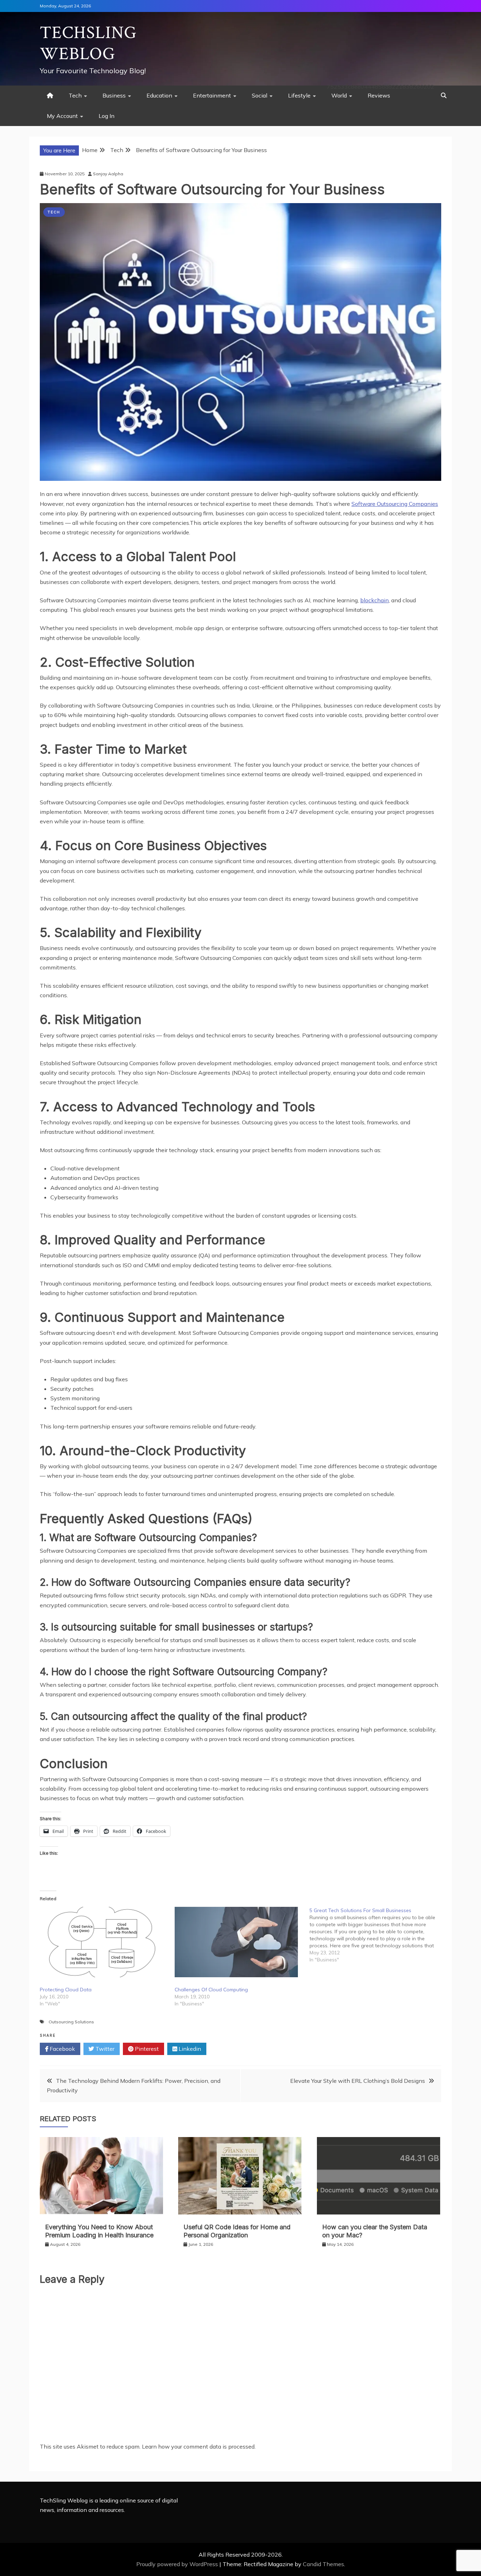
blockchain (374, 600)
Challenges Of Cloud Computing (211, 1990)
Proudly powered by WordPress (178, 2564)
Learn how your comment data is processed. (199, 2446)
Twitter (104, 2049)
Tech (75, 95)
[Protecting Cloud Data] (104, 1942)
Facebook (62, 2049)
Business (114, 95)
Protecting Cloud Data (66, 1990)
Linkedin (189, 2049)
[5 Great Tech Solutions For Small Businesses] (377, 1935)
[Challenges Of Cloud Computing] (239, 1942)
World (339, 95)
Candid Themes (323, 2564)
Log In (107, 116)
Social (260, 95)
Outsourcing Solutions (71, 2022)
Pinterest (146, 2049)
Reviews (379, 95)
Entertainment (212, 95)
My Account (62, 116)
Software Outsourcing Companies (395, 504)
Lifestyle (299, 95)
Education (159, 95)
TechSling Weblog (88, 43)
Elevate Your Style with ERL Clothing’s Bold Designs (358, 2081)
